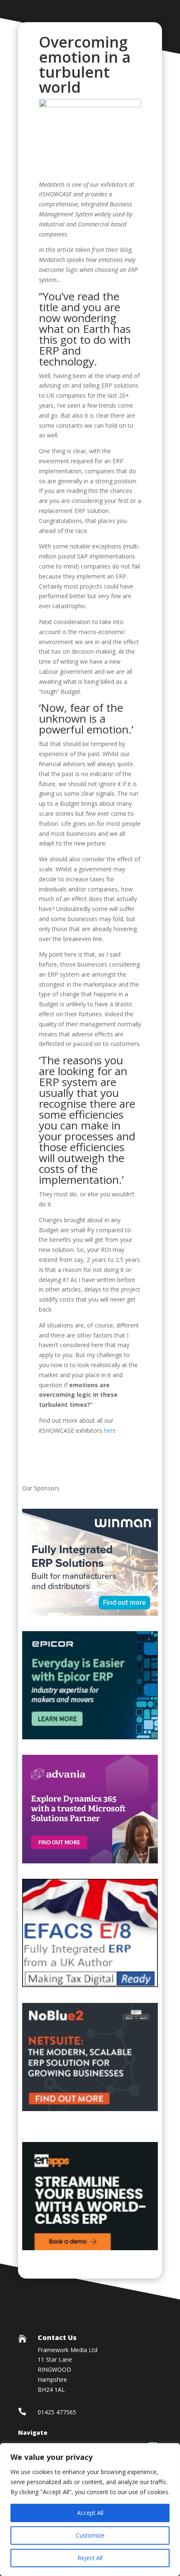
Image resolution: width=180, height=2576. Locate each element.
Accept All (90, 2513)
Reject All (90, 2558)
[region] (90, 2510)
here (111, 1430)
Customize (90, 2535)
